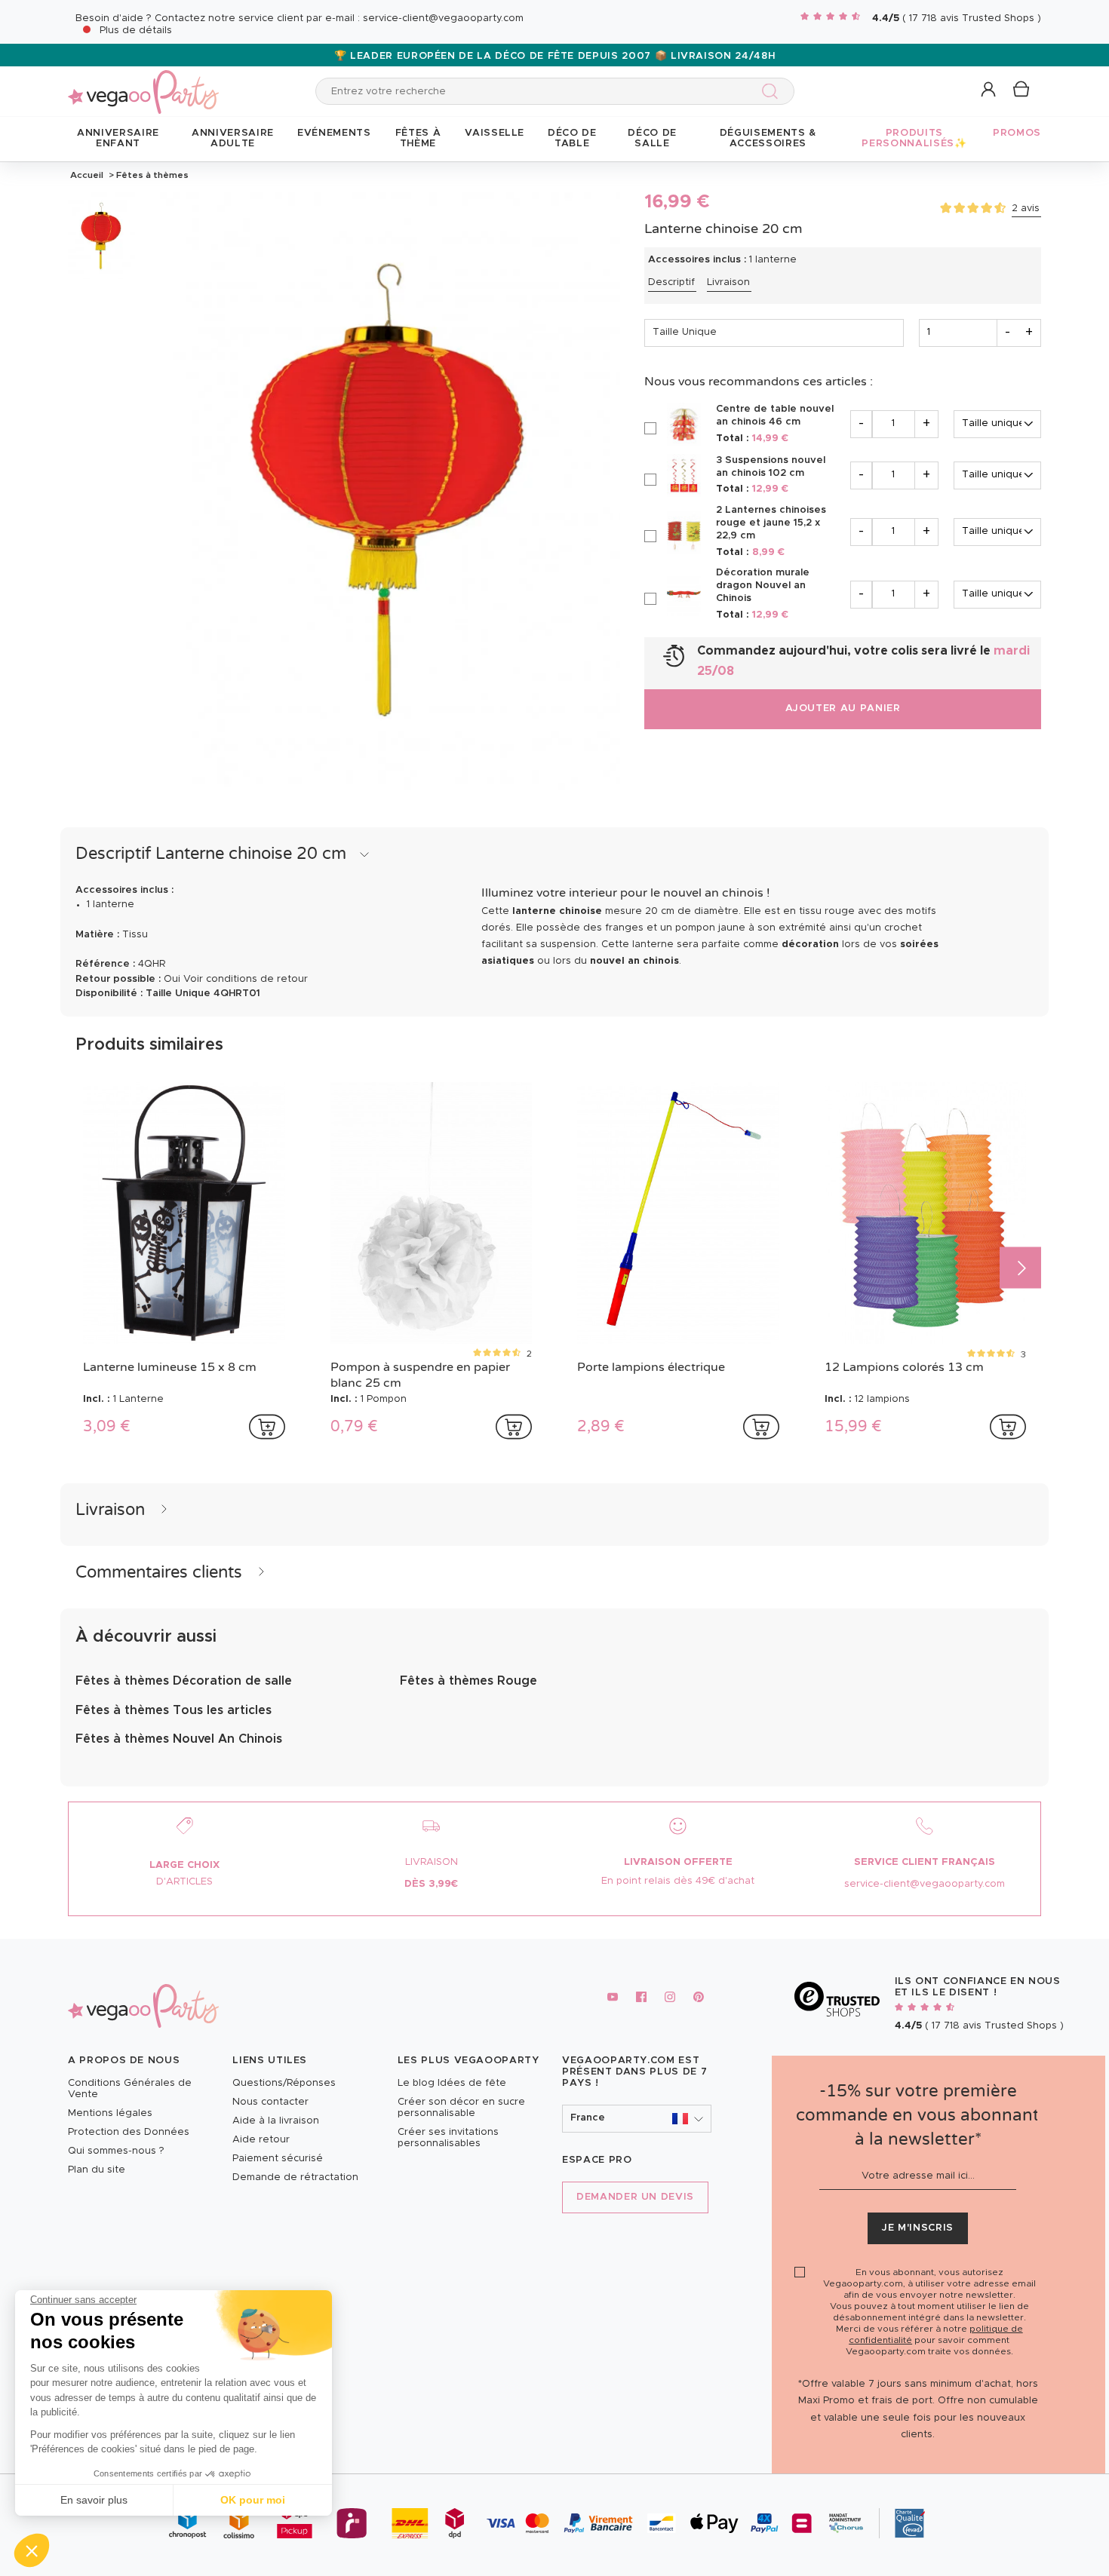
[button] (32, 2550)
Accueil (87, 175)
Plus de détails (136, 31)
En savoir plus (94, 2500)
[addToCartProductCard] (267, 1427)
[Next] (1020, 1267)
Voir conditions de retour (246, 979)
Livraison (728, 282)
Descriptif (671, 282)
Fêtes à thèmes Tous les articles (174, 1710)
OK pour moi (253, 2500)
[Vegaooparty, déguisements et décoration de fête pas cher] (143, 83)
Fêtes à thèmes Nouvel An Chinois (179, 1739)
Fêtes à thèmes (151, 175)
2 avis (1026, 209)
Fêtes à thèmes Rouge (468, 1681)
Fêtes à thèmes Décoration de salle (184, 1681)
